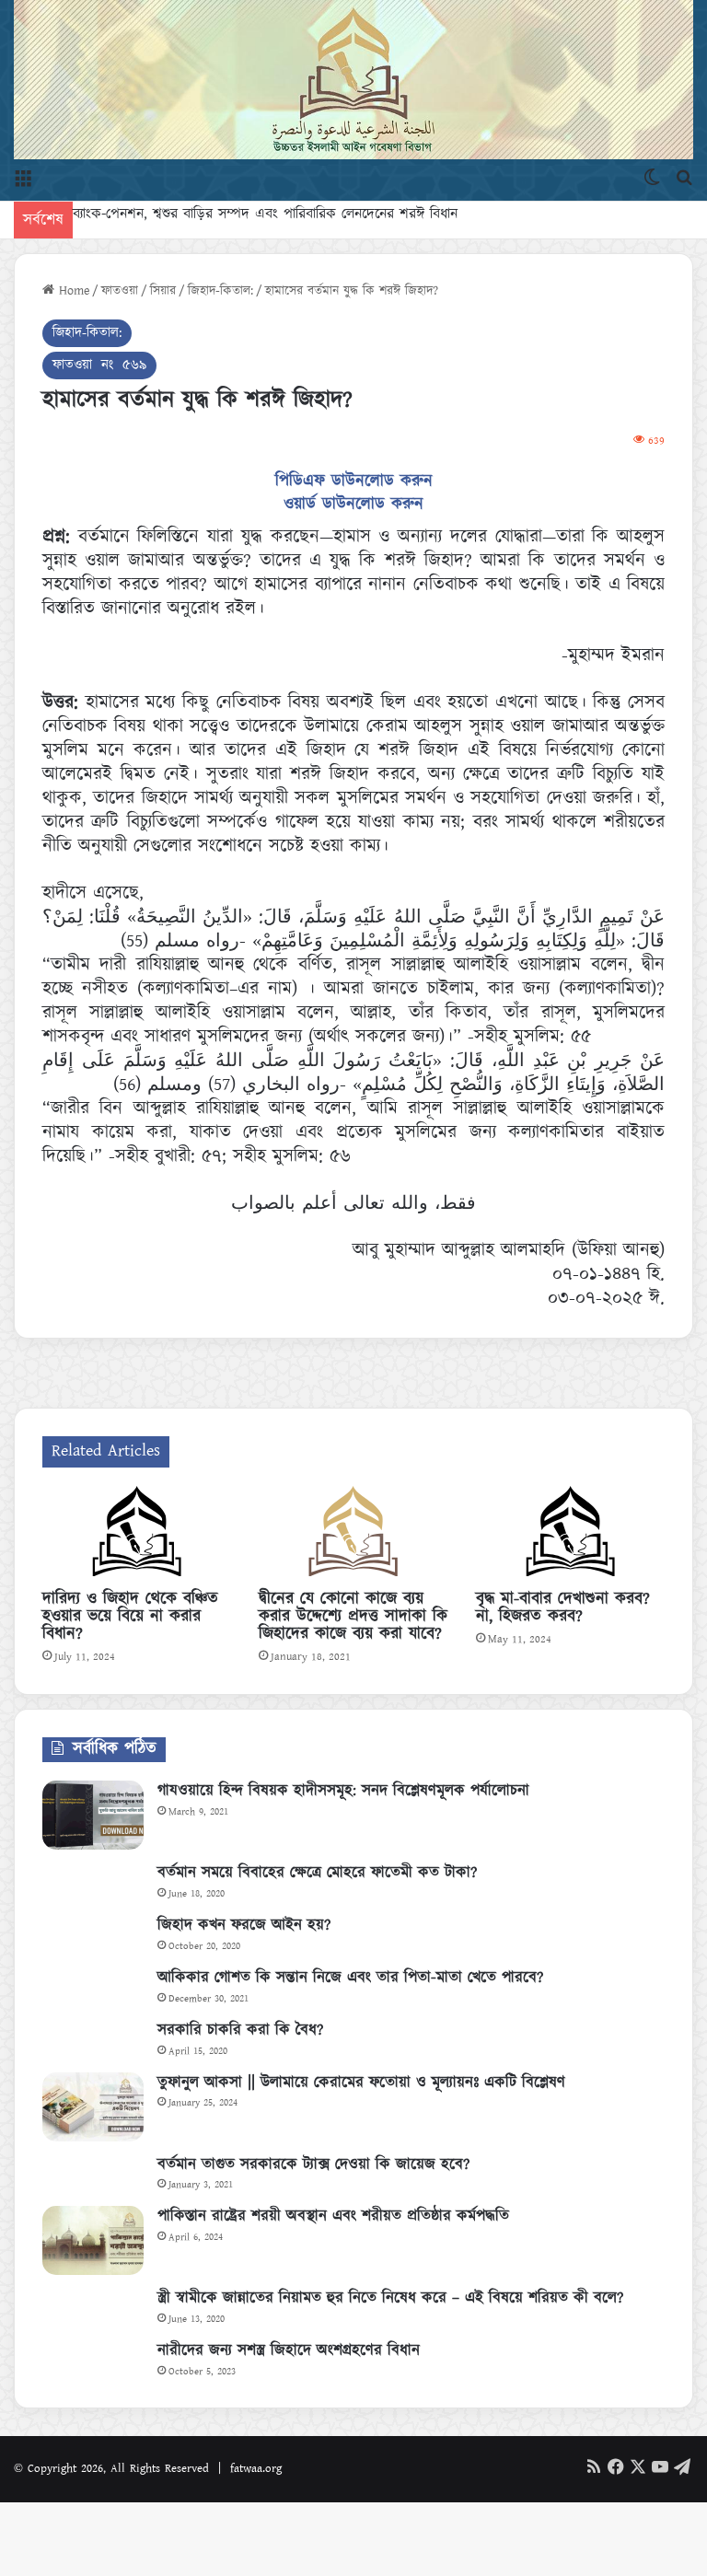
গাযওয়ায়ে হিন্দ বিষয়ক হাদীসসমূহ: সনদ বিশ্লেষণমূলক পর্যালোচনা (343, 1791)
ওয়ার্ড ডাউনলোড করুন (353, 505)
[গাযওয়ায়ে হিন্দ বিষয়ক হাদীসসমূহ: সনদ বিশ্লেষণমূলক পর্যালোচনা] (93, 1815)
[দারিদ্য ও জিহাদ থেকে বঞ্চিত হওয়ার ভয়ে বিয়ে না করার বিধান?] (137, 1534)
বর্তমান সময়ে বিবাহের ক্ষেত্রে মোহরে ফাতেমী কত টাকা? (317, 1873)
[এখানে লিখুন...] (684, 178)
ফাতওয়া (120, 291)
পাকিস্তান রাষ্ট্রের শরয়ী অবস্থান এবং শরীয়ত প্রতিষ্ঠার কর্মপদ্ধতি (333, 2216)
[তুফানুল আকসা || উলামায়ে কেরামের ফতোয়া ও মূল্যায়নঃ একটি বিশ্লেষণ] (93, 2107)
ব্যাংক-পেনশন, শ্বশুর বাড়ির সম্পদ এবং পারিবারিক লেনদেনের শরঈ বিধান (265, 214)
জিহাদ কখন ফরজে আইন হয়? (244, 1925)
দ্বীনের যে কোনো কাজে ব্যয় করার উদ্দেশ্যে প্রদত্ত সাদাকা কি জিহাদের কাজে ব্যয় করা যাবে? (353, 1617)
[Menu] (23, 178)
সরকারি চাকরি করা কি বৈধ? (240, 2030)
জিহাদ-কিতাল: (220, 291)
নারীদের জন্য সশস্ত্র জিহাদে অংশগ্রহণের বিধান (289, 2350)
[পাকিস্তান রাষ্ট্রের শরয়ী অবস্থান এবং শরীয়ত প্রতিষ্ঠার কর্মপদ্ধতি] (93, 2240)
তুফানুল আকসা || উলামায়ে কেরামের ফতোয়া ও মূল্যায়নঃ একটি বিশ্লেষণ (361, 2083)
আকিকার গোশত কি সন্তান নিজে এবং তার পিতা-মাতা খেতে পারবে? (350, 1978)
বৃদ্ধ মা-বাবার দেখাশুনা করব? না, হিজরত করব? (563, 1608)
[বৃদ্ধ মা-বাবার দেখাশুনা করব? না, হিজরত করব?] (570, 1534)
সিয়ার (163, 291)
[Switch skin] (652, 178)
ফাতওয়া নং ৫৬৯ (99, 365)
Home (72, 291)
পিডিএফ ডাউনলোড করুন (354, 482)
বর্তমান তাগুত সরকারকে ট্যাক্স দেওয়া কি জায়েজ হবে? (313, 2164)
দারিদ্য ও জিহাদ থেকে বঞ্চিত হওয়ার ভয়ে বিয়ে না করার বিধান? (130, 1617)
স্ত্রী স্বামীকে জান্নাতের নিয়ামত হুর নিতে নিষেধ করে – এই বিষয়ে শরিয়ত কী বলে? (390, 2298)
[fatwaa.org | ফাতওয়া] (353, 80)
